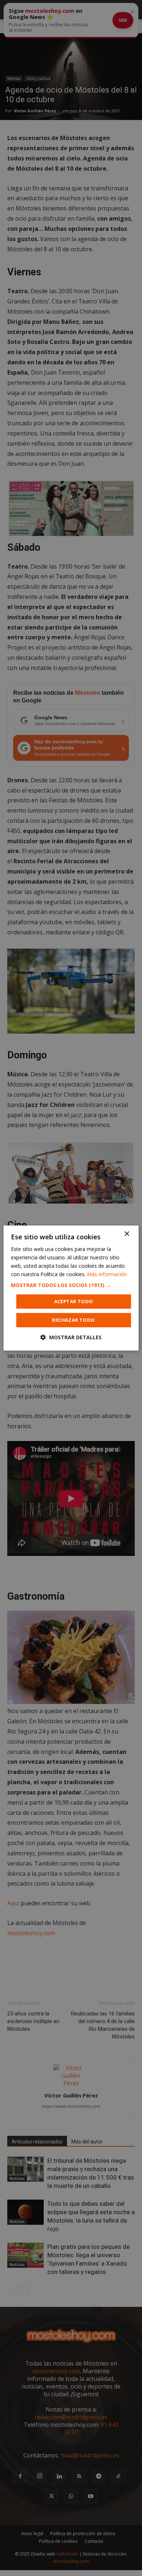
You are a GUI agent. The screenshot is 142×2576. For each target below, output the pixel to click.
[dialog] (71, 1288)
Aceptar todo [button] (74, 1301)
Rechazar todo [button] (73, 1320)
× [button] (127, 1234)
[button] (71, 1285)
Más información (107, 1274)
